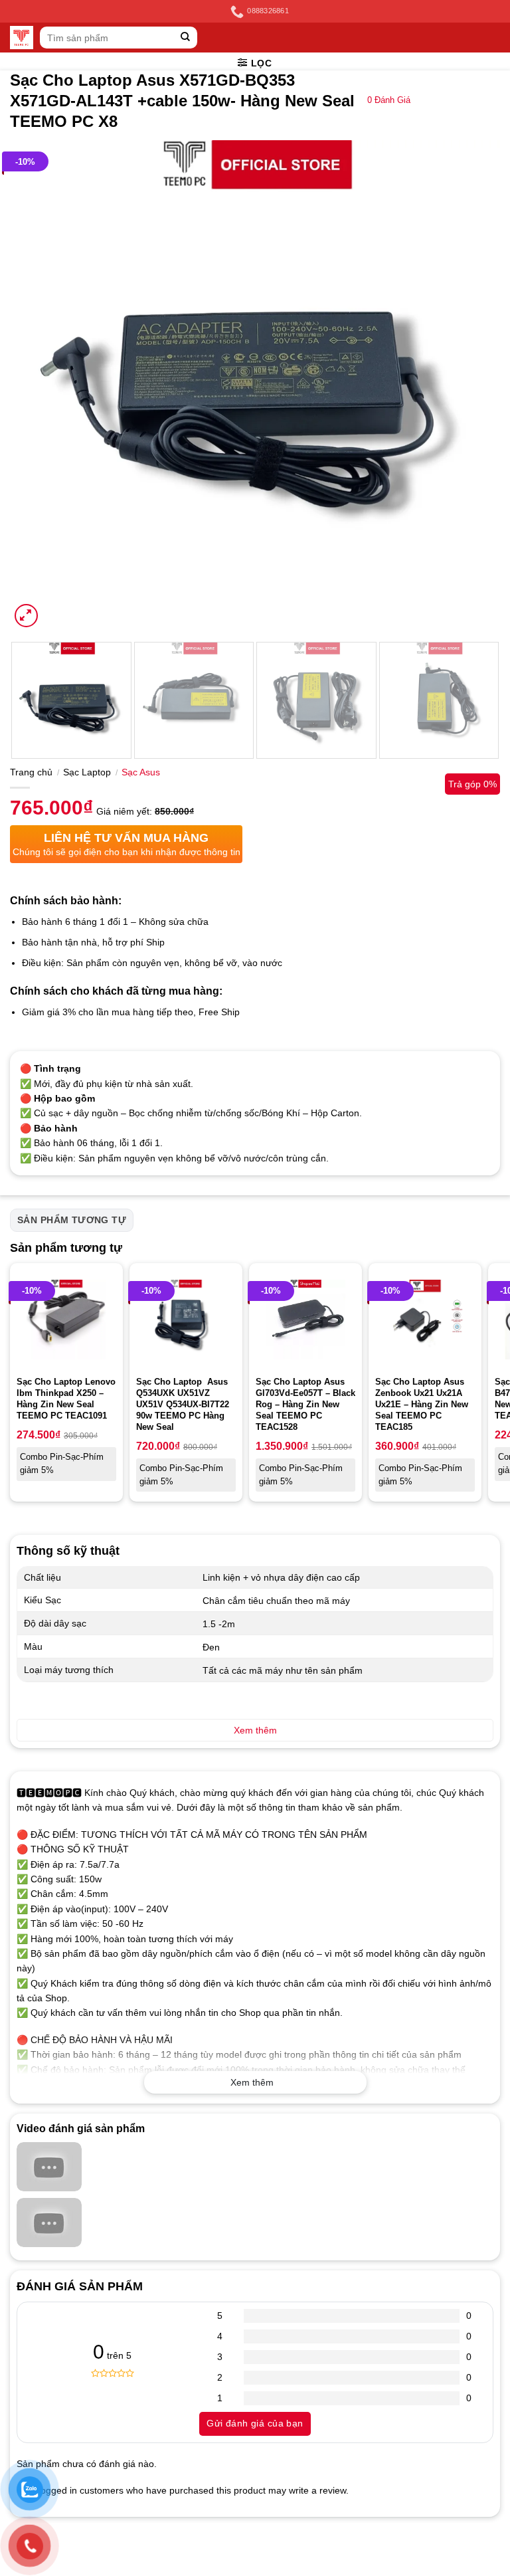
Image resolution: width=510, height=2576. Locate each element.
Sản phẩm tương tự (72, 1220)
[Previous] (37, 385)
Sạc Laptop (87, 772)
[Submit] (186, 38)
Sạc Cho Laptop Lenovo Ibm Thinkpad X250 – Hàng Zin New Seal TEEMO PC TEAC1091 (66, 1399)
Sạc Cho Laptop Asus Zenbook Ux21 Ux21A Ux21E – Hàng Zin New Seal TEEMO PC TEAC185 (422, 1404)
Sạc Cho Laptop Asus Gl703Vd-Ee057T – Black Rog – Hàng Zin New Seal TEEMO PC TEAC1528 (305, 1404)
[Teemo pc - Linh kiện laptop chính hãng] (22, 38)
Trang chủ (31, 772)
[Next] (473, 385)
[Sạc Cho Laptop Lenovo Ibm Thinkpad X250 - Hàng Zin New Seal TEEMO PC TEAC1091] (66, 1320)
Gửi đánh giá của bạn (255, 2423)
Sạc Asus (141, 772)
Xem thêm (252, 2082)
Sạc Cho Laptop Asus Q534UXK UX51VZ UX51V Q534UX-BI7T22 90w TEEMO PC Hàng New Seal (183, 1404)
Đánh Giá (389, 100)
